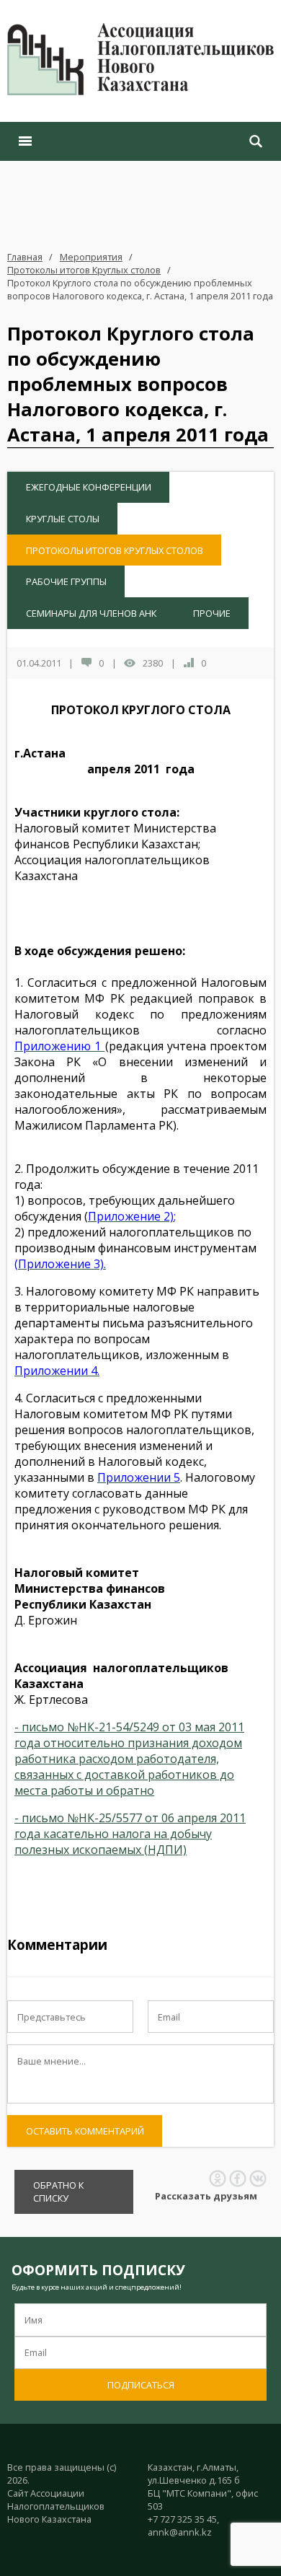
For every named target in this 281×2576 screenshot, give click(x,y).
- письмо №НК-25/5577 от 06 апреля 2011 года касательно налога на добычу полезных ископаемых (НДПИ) (130, 1834)
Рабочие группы (66, 581)
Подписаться (141, 2385)
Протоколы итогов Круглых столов (84, 270)
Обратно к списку (58, 2192)
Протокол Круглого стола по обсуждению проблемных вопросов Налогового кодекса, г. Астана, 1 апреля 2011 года (140, 289)
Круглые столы (63, 519)
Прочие (212, 613)
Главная (25, 257)
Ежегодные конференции (89, 487)
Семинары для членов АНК (91, 613)
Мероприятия (91, 257)
